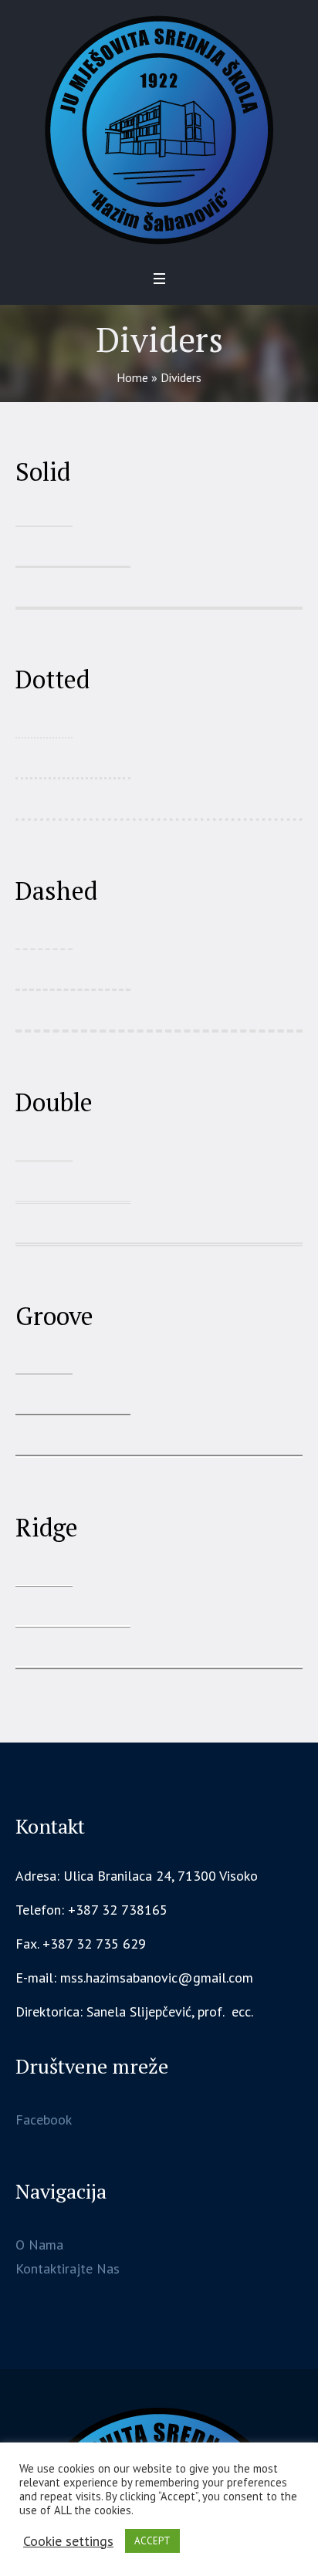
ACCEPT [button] (152, 2541)
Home (132, 377)
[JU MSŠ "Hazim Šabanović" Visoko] (159, 130)
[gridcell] (159, 2012)
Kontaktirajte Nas (68, 2268)
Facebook (44, 2120)
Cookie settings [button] (68, 2541)
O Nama (39, 2245)
